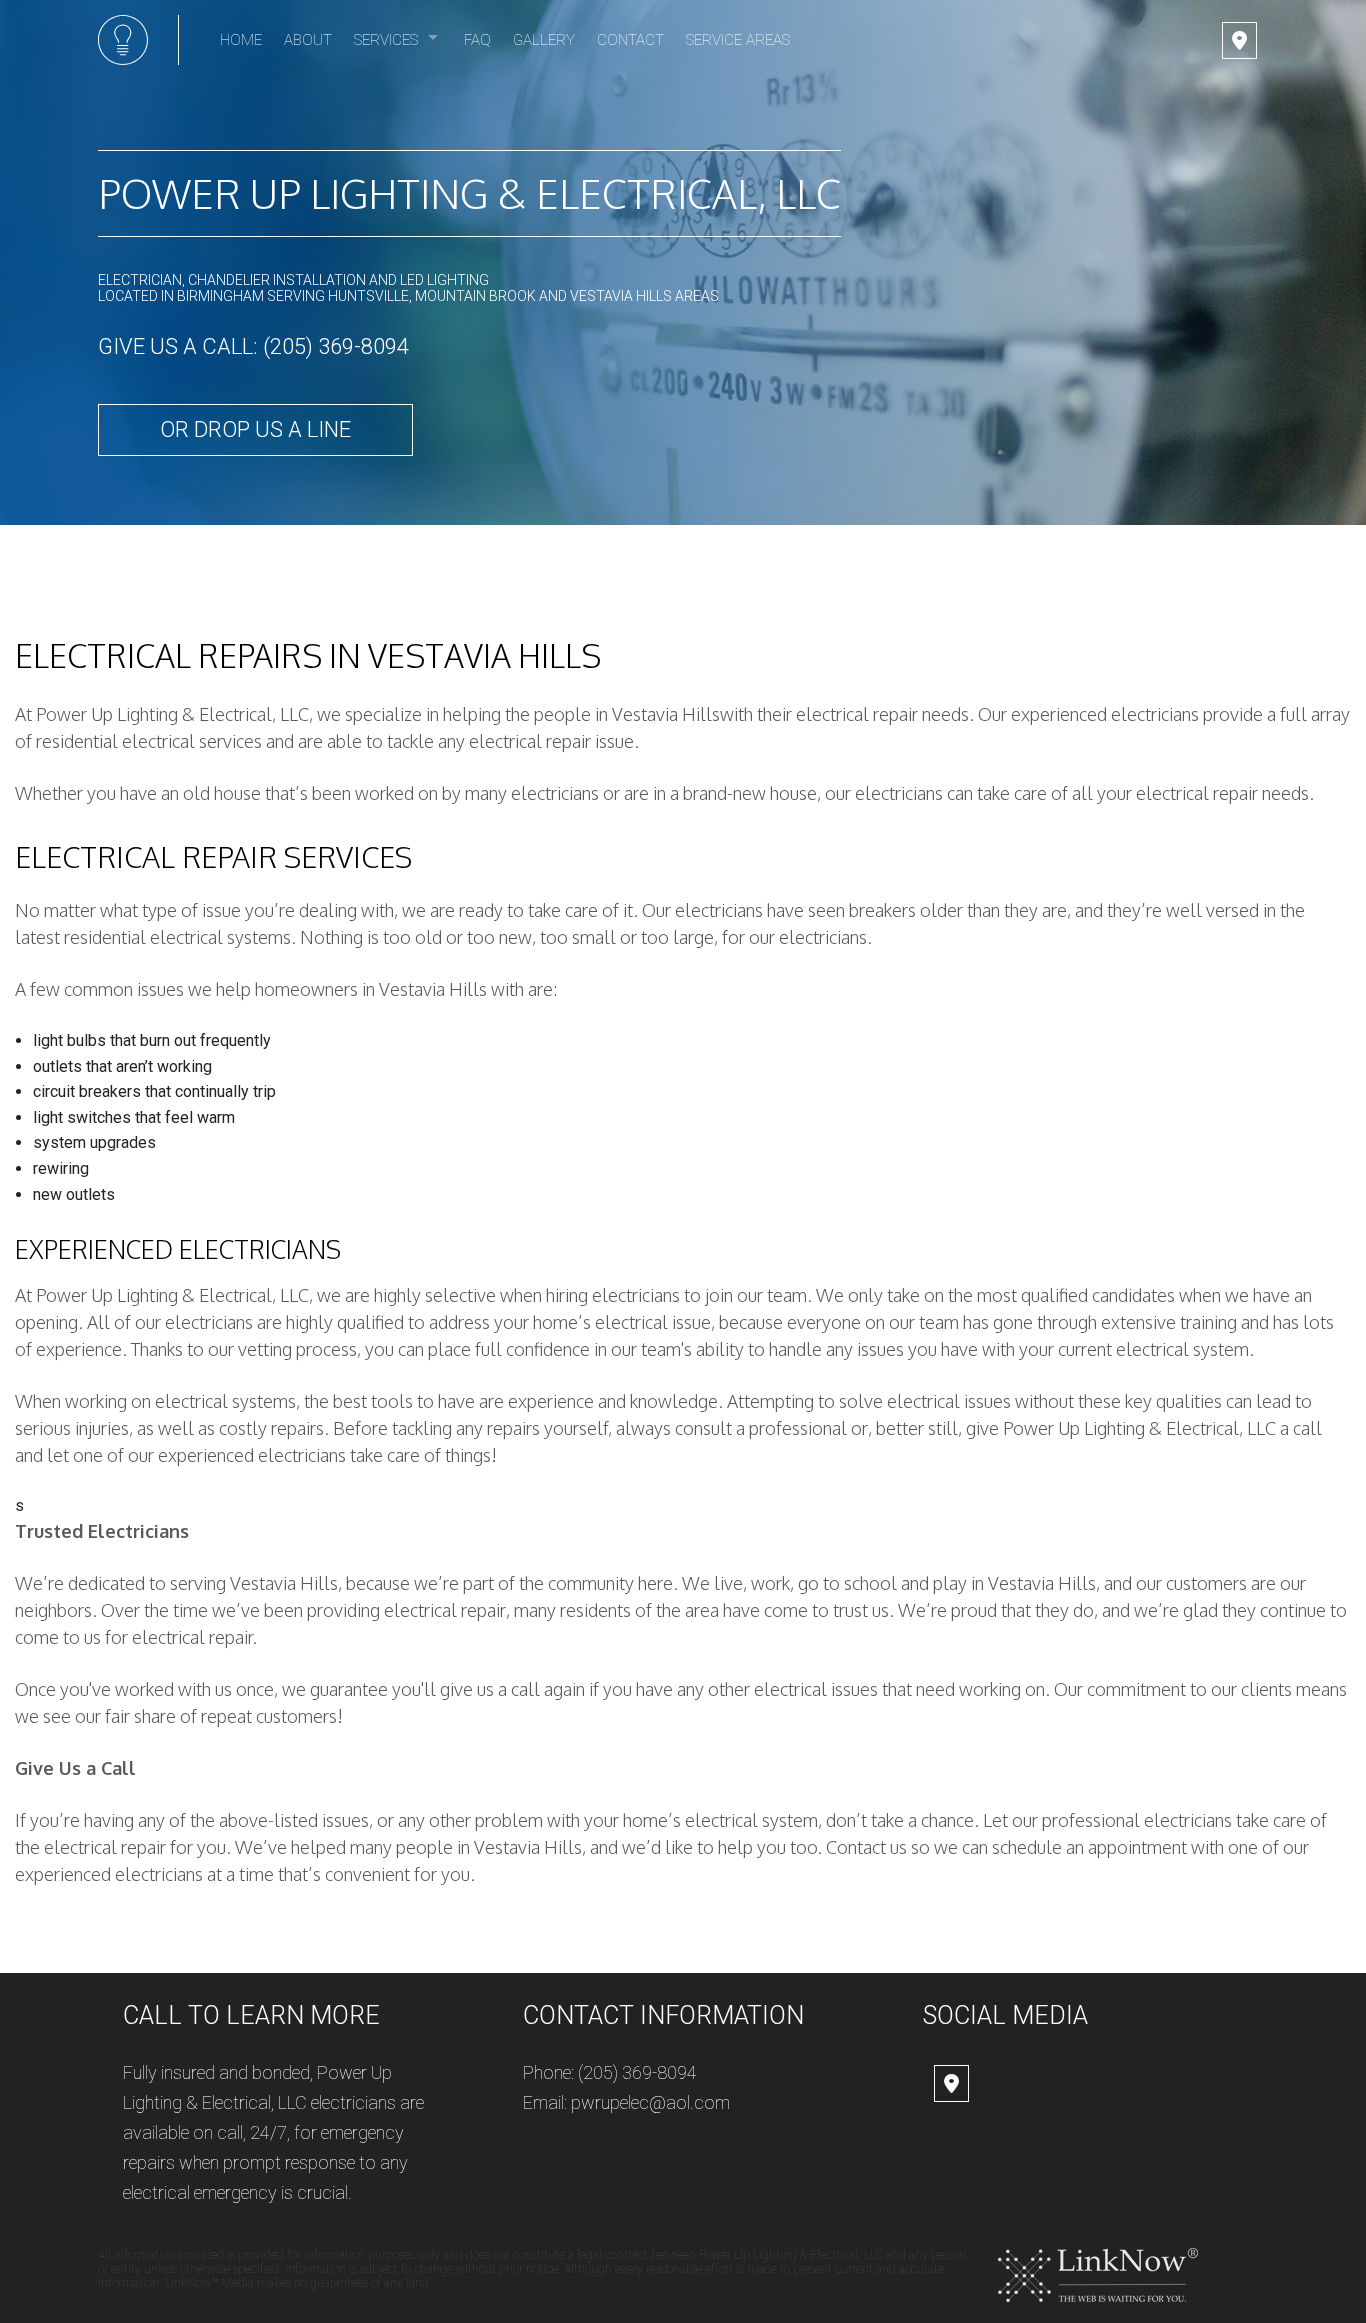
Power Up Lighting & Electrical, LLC (469, 193)
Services (386, 40)
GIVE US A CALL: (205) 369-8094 (253, 346)
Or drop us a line (255, 429)
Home (241, 40)
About (308, 40)
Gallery (544, 40)
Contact (630, 40)
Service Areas (738, 40)
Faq (477, 40)
